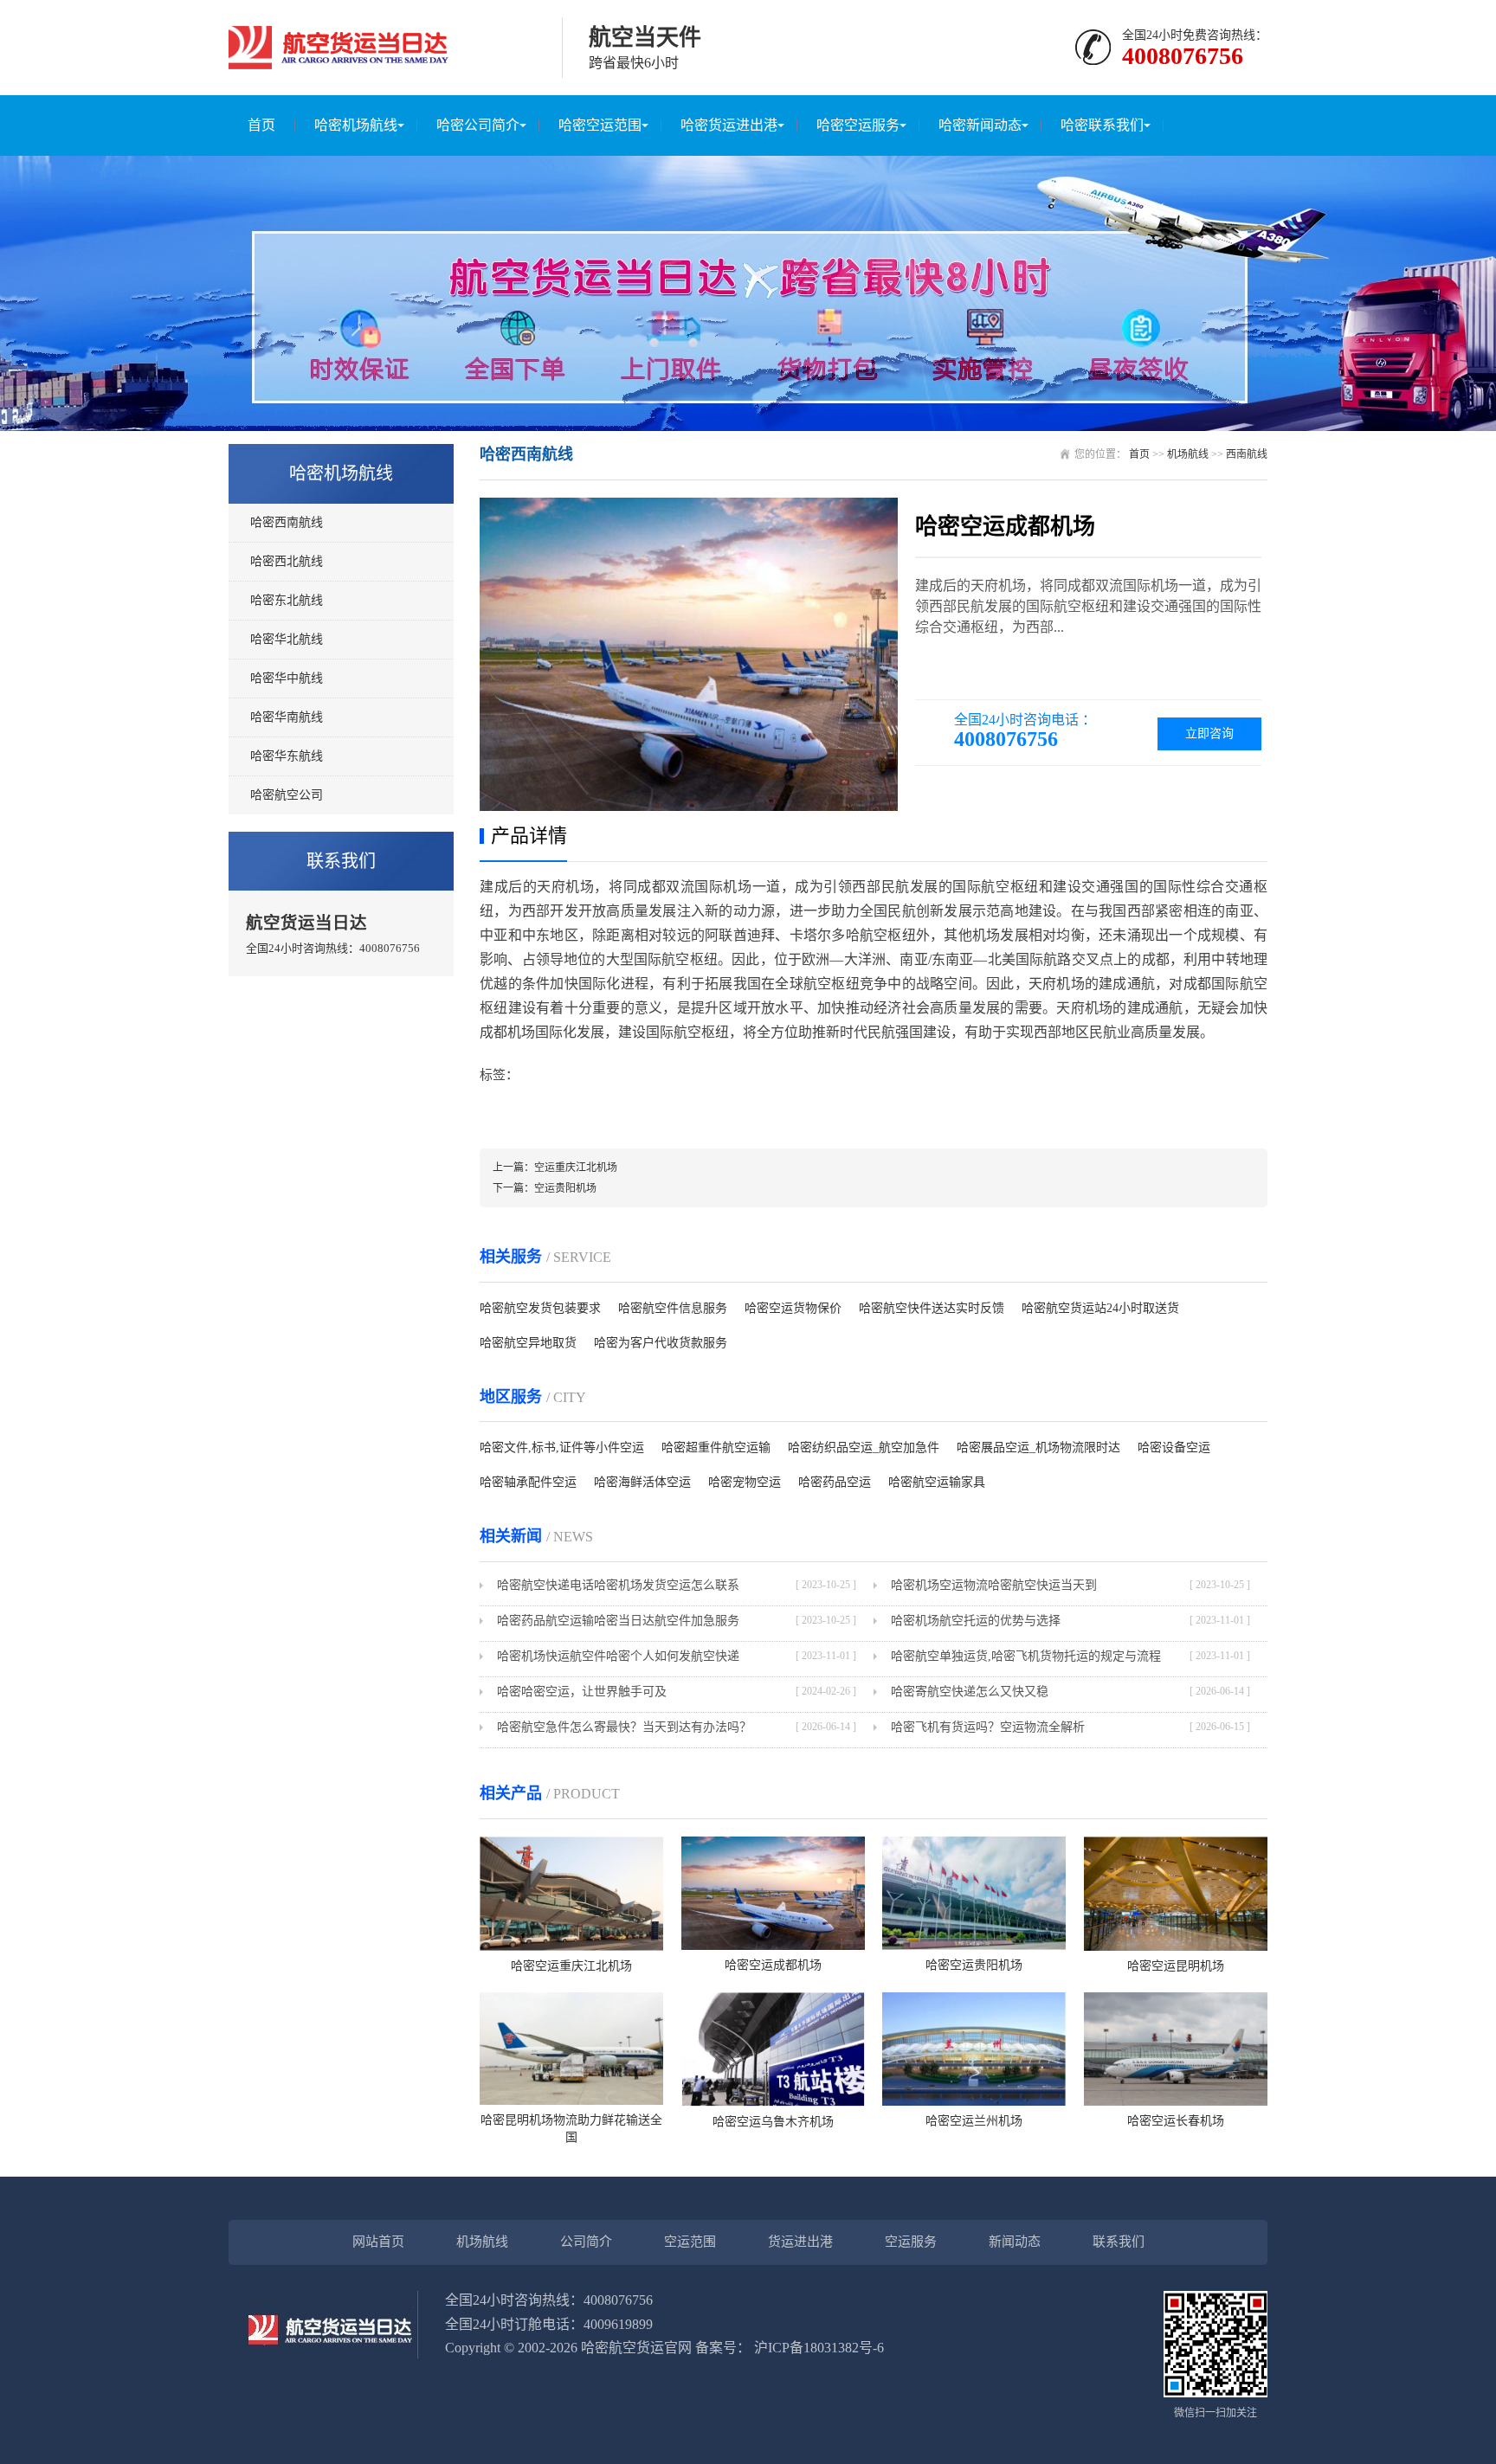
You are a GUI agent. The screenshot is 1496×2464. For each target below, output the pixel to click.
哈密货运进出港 (729, 125)
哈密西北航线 (287, 561)
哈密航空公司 (287, 795)
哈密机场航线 (356, 125)
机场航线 (1188, 454)
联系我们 (1119, 2242)
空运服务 (911, 2242)
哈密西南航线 (287, 522)
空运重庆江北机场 (576, 1168)
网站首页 (378, 2242)
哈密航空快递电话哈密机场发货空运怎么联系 (618, 1585)
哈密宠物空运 (745, 1482)
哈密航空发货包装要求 (540, 1308)
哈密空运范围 (600, 125)
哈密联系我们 (1102, 125)
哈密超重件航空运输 (716, 1448)
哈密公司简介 (478, 125)
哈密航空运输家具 (937, 1482)
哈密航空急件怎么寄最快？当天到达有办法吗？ (624, 1727)
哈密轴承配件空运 (528, 1482)
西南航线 (1247, 454)
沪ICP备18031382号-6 (819, 2348)
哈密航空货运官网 (636, 2348)
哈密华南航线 (287, 717)
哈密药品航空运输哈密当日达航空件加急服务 (618, 1621)
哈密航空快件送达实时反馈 (932, 1308)
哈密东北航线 (287, 600)
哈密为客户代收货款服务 (661, 1343)
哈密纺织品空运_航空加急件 (864, 1448)
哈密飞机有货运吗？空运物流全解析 (988, 1727)
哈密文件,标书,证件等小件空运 (562, 1448)
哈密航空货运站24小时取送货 (1100, 1308)
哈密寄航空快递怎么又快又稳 (970, 1692)
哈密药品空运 (835, 1482)
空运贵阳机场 (565, 1188)
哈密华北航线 (287, 639)
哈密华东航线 (287, 756)
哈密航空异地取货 (528, 1343)
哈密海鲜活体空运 (642, 1482)
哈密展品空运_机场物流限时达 (1038, 1448)
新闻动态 (1015, 2242)
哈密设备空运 (1174, 1448)
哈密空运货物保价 (793, 1308)
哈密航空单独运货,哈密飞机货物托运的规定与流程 (1026, 1656)
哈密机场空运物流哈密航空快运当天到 (994, 1585)
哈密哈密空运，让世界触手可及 (582, 1692)
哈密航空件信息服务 (673, 1308)
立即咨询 (1209, 733)
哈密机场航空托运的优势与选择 (976, 1621)
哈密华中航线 (287, 678)
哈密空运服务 (858, 125)
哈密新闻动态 (980, 125)
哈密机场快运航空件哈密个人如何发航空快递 (618, 1656)
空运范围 (690, 2242)
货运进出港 (800, 2242)
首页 (261, 125)
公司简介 (586, 2242)
